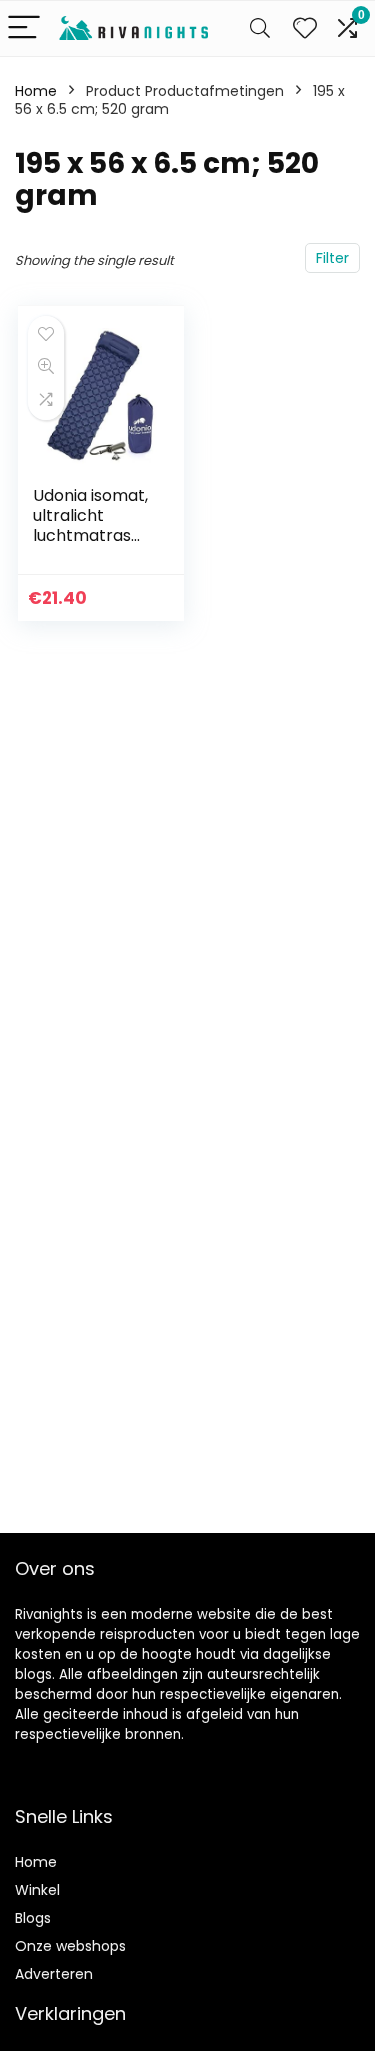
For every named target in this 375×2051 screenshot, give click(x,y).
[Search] (260, 28)
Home (36, 91)
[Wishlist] (305, 28)
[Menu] (24, 28)
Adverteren (54, 1974)
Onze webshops (70, 1946)
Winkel (37, 1890)
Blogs (33, 1918)
